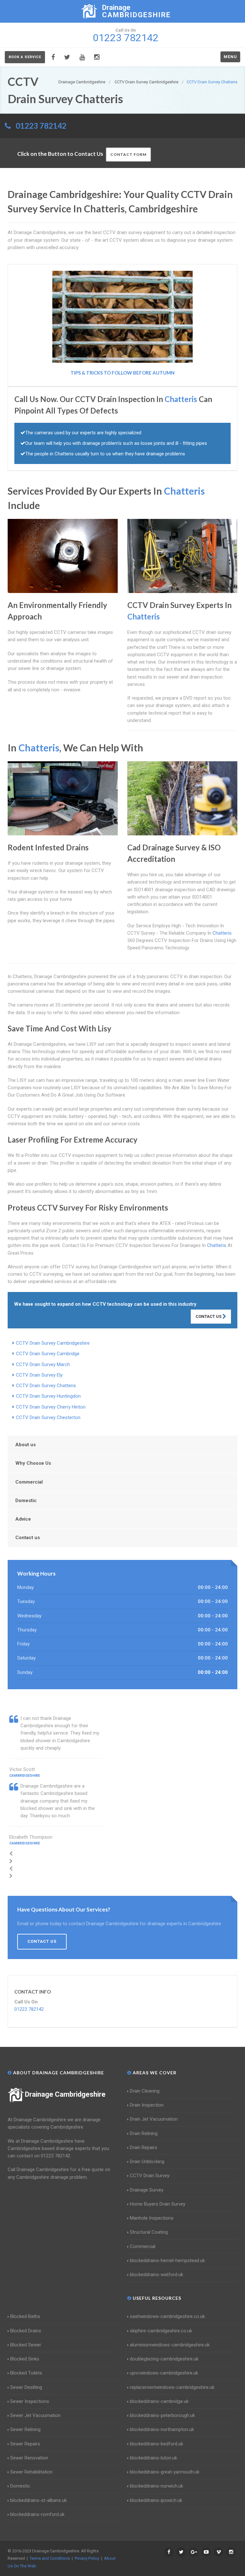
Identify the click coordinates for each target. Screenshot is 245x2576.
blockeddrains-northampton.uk (162, 2429)
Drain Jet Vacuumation (154, 2119)
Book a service (25, 57)
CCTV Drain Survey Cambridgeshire (53, 1343)
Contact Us (209, 1316)
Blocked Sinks (25, 2359)
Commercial (29, 1482)
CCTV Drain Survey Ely (39, 1375)
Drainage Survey (147, 2190)
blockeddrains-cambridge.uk (159, 2401)
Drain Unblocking (147, 2162)
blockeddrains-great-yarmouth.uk (165, 2472)
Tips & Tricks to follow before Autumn (122, 373)
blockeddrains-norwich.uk (156, 2486)
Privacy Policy (87, 2558)
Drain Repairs (144, 2147)
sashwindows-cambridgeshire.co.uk (167, 2316)
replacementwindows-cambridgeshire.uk (172, 2387)
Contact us (28, 1538)
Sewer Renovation (29, 2458)
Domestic (26, 1501)
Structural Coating (149, 2232)
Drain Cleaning (145, 2091)
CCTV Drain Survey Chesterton (48, 1417)
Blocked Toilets (26, 2373)
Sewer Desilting (26, 2387)
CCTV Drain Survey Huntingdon (48, 1396)
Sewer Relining (25, 2429)
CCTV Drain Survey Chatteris (46, 1386)
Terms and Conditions (50, 2558)
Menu (230, 57)
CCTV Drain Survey (150, 2176)
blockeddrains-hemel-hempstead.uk (167, 2261)
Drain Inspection (147, 2105)
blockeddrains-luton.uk (153, 2458)
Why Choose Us (33, 1463)
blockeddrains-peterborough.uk (162, 2415)
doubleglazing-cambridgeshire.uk (164, 2359)
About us (26, 1445)
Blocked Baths (25, 2316)
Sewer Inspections (30, 2401)
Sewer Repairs (25, 2444)
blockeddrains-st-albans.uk (38, 2500)
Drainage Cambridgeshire (65, 2094)
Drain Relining (144, 2133)
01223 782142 (41, 126)
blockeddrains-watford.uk (156, 2275)
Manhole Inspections (152, 2218)
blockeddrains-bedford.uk (156, 2444)
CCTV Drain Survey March (43, 1364)
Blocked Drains (26, 2331)
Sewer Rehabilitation (31, 2472)
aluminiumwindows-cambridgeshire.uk (170, 2345)
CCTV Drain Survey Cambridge (48, 1354)
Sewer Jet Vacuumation (35, 2415)
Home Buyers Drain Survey (158, 2204)
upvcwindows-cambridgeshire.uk (164, 2373)
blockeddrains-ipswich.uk (156, 2500)
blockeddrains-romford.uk (37, 2514)
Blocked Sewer (26, 2345)
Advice (23, 1519)
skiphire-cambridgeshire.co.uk (161, 2331)
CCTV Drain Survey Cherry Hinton (51, 1407)
